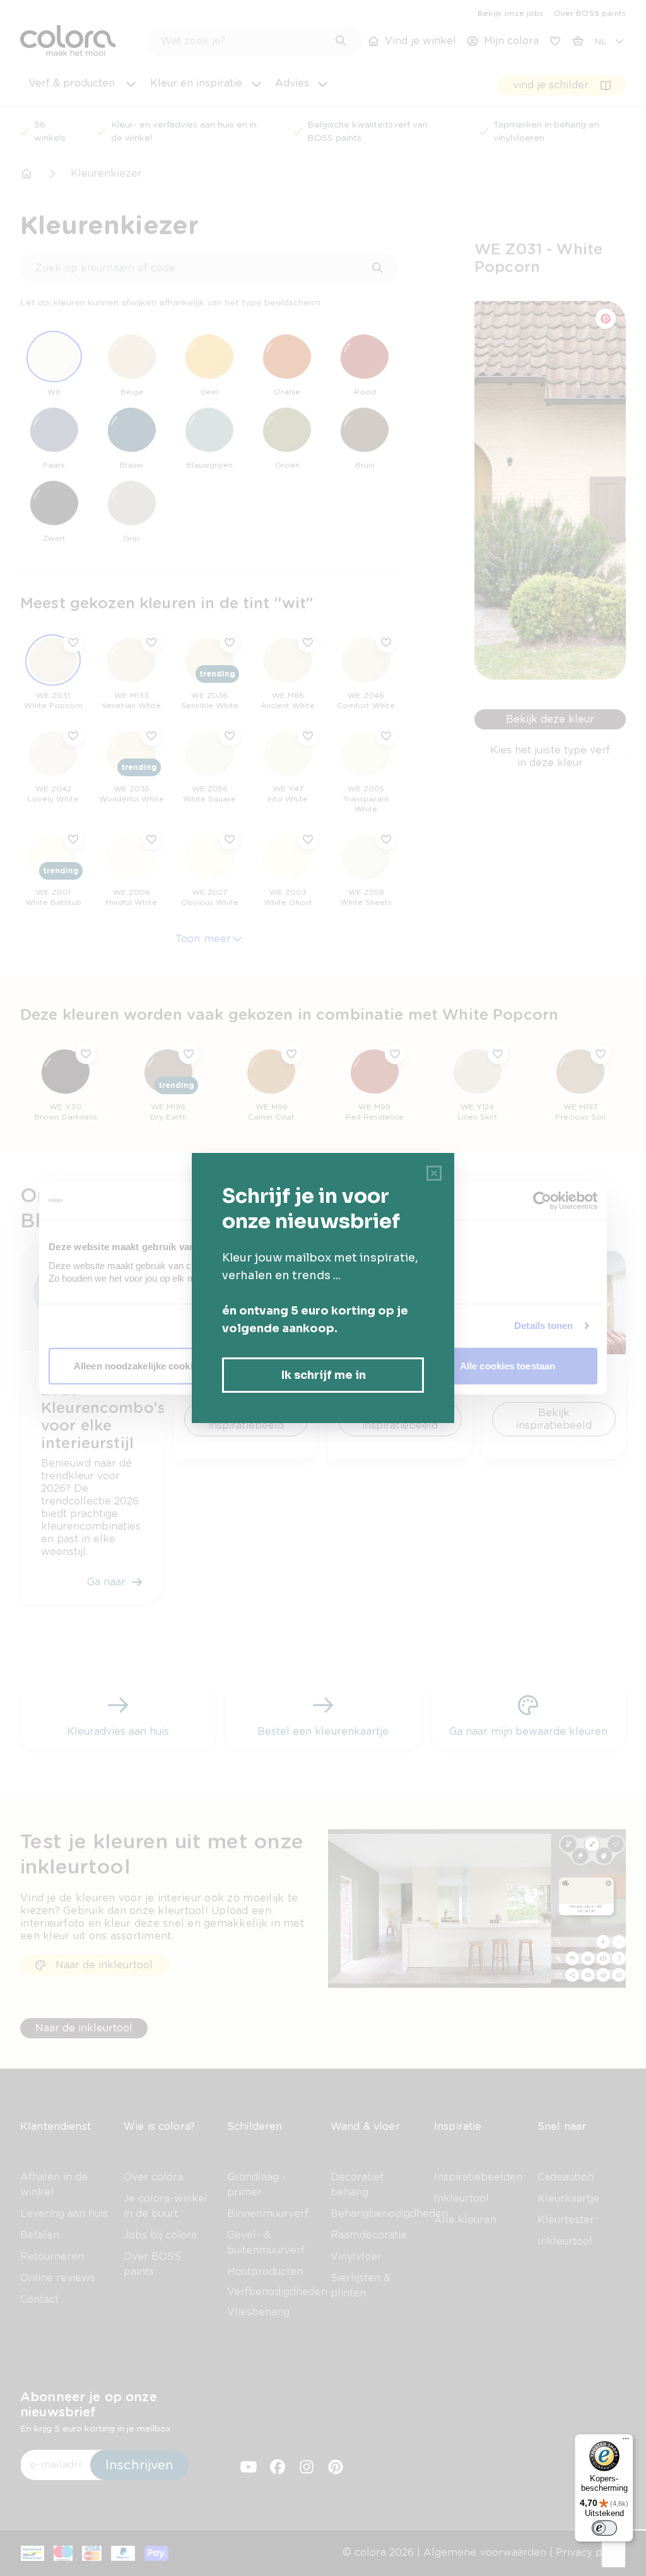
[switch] (604, 2528)
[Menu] (626, 2442)
